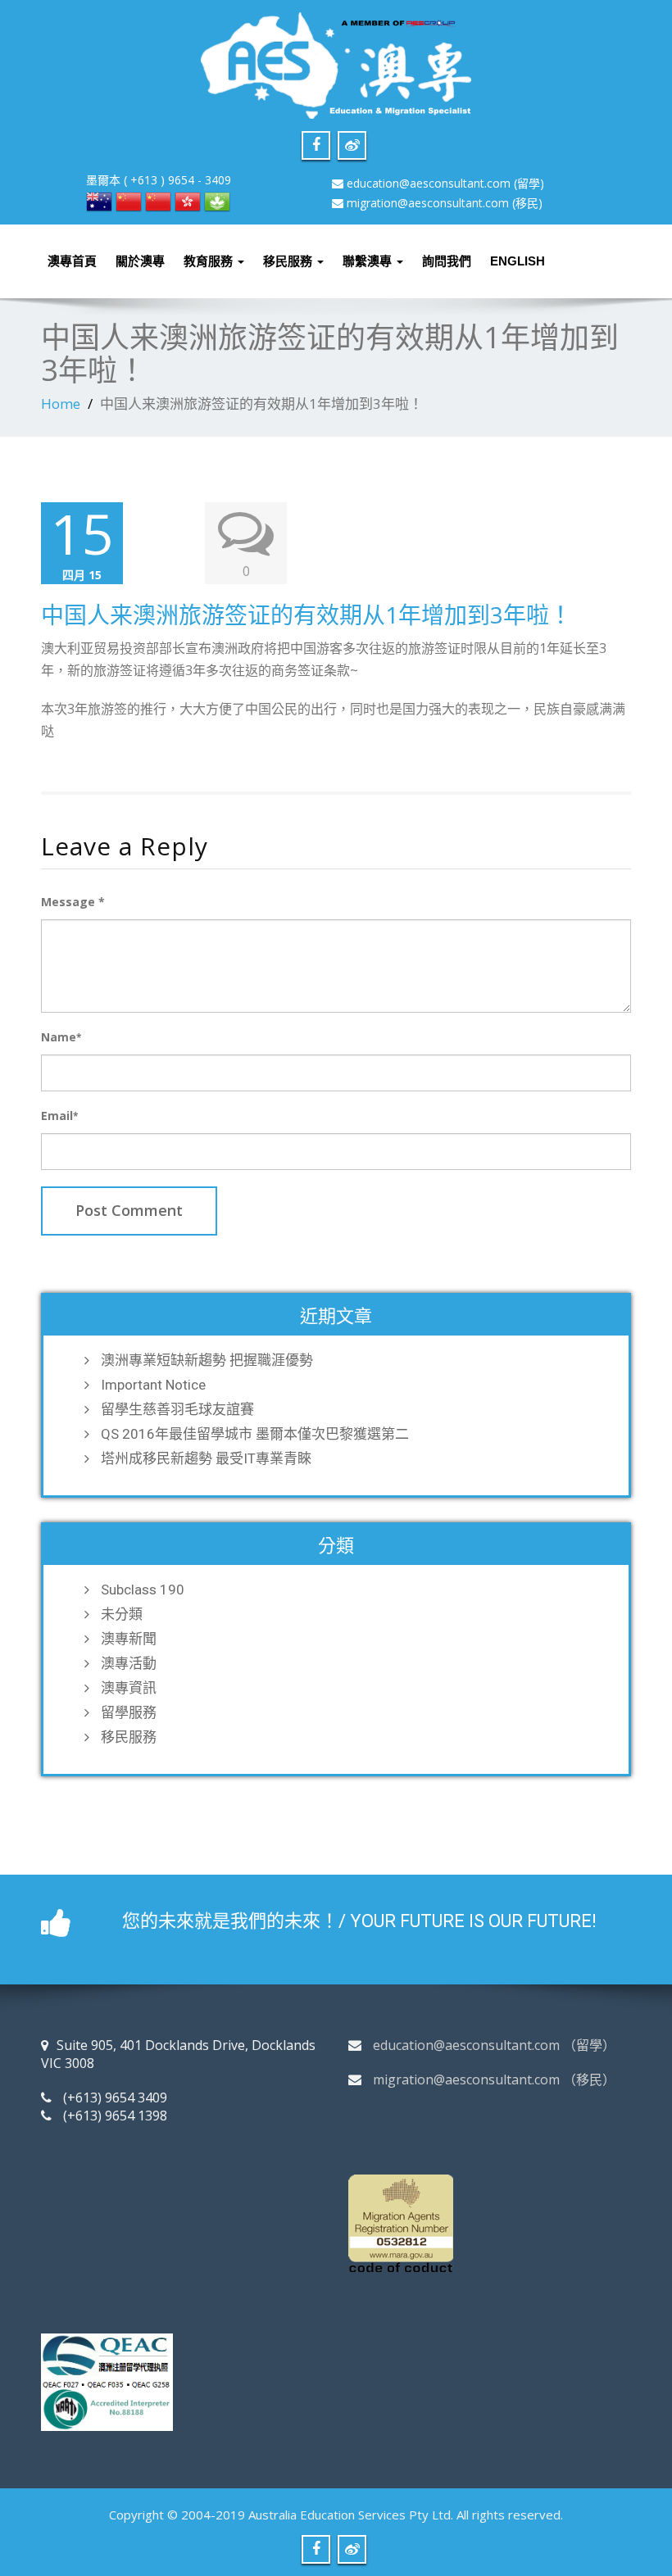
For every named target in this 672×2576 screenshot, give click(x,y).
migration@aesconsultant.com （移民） (494, 2079)
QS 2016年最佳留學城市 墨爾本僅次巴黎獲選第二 (255, 1434)
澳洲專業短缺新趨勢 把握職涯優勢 (207, 1360)
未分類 (122, 1614)
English (518, 261)
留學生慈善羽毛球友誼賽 (177, 1409)
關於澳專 (140, 261)
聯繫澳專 (369, 261)
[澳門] (217, 200)
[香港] (188, 200)
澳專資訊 (129, 1688)
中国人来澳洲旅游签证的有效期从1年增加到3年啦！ (306, 615)
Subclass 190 (143, 1590)
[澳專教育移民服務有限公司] (336, 61)
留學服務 (129, 1712)
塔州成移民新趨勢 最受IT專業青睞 (206, 1458)
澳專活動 (129, 1663)
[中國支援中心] (158, 200)
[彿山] (129, 200)
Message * (73, 902)
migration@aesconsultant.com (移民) (445, 203)
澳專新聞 (129, 1639)
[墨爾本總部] (99, 200)
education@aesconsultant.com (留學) (445, 183)
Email (59, 1116)
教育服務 (210, 261)
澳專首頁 (72, 261)
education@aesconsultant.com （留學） (494, 2045)
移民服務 (289, 261)
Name (61, 1037)
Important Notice (153, 1385)
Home (61, 404)
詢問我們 (447, 261)
